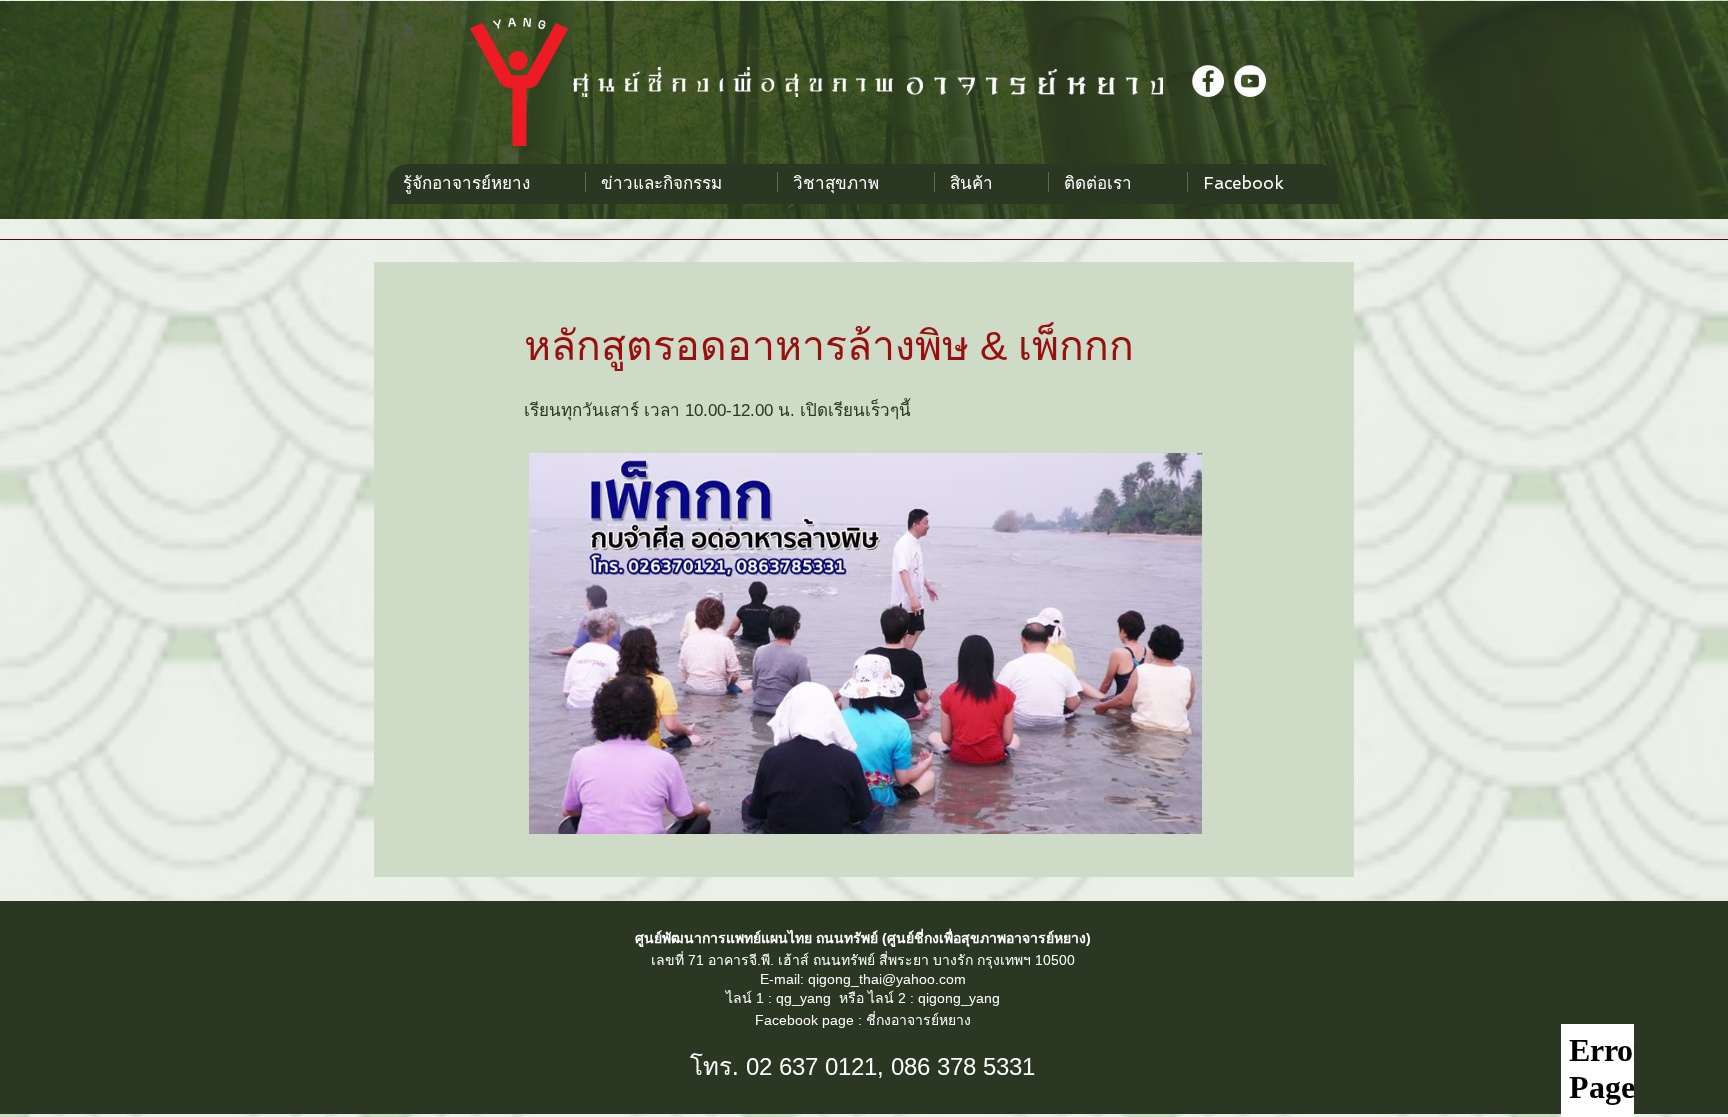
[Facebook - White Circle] (1208, 81)
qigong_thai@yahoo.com (887, 979)
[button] (856, 182)
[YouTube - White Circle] (1250, 81)
